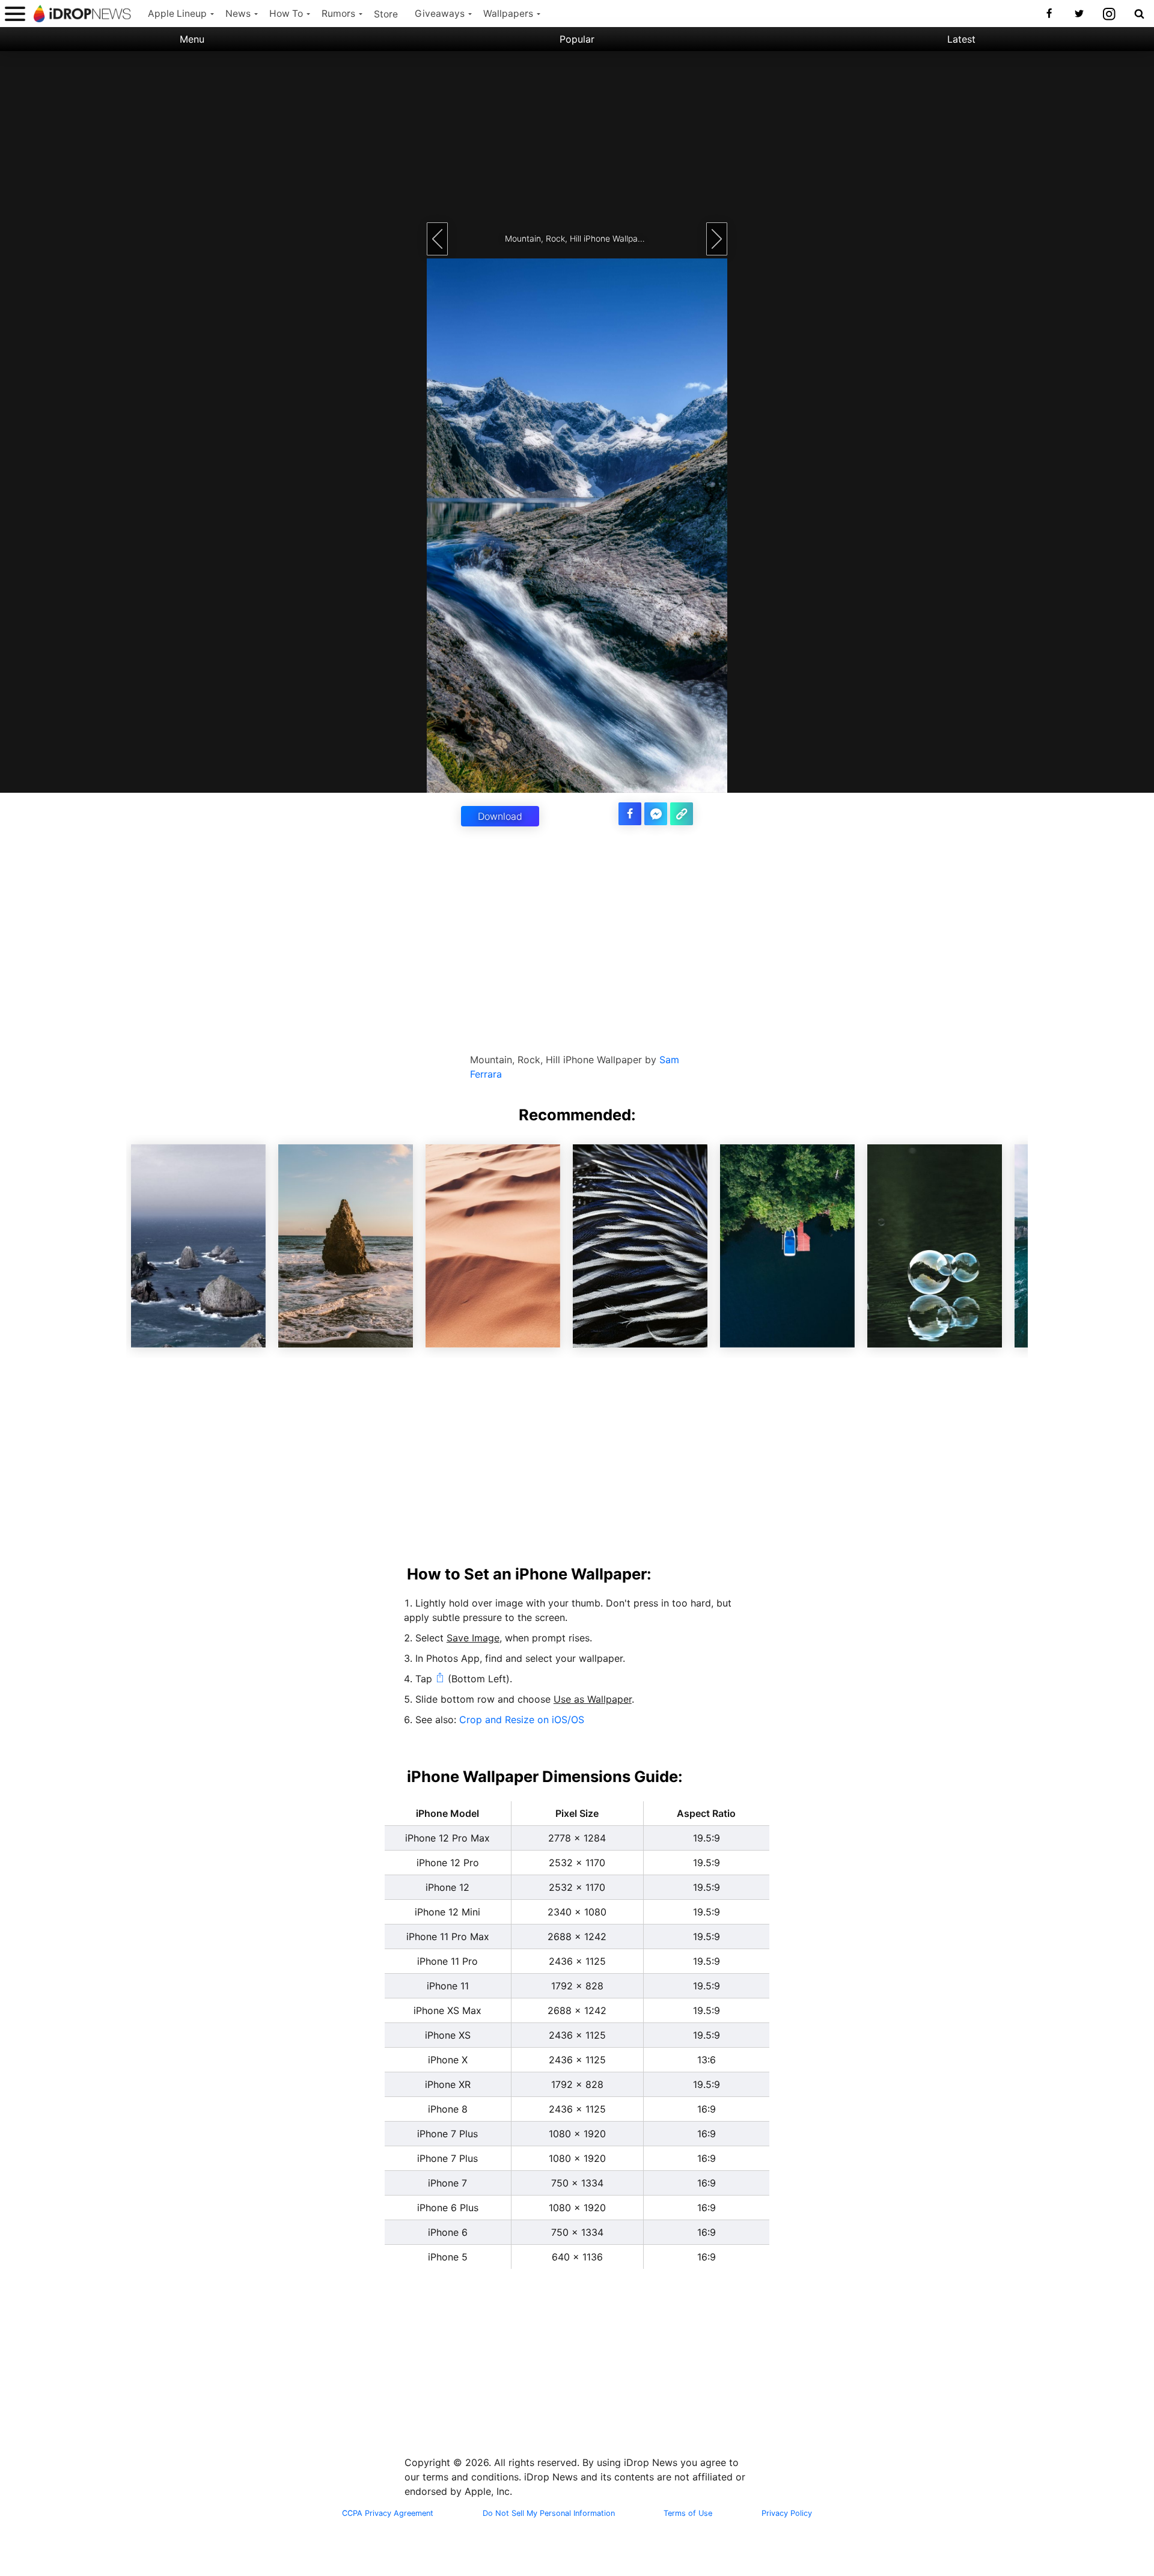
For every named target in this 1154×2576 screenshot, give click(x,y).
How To (286, 14)
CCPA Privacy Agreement (388, 2513)
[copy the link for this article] (682, 814)
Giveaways (440, 14)
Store (386, 14)
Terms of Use (688, 2513)
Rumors (338, 14)
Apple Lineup (177, 14)
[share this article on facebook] (630, 814)
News (238, 14)
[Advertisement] (577, 135)
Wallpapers (508, 14)
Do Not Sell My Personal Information (549, 2513)
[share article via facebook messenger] (656, 814)
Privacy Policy (787, 2513)
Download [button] (500, 816)
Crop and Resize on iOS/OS (522, 1720)
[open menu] (15, 14)
